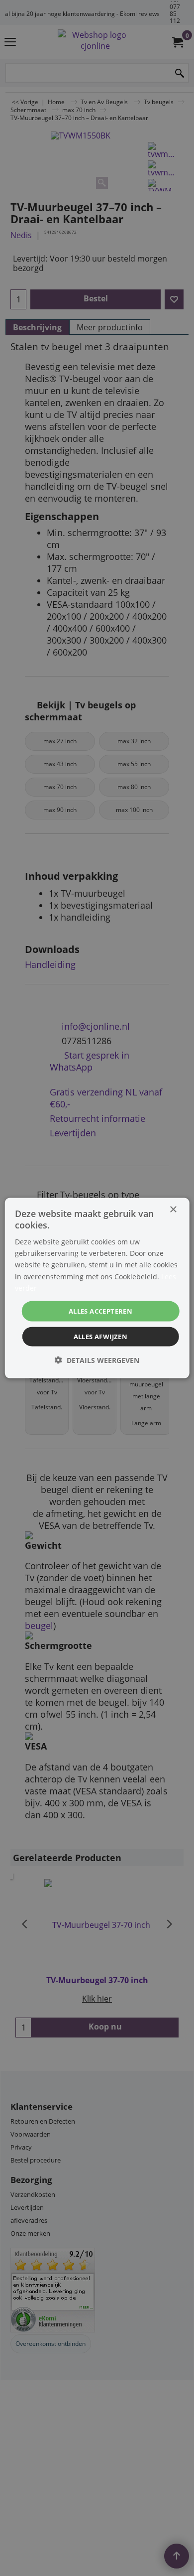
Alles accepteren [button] (100, 1311)
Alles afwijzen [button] (101, 1337)
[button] (97, 1360)
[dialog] (97, 1288)
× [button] (173, 1209)
